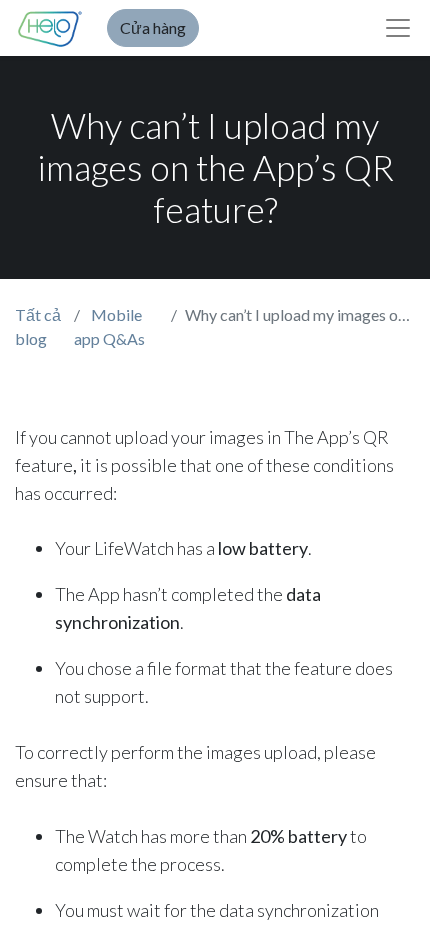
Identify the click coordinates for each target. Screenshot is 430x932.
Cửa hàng (153, 27)
